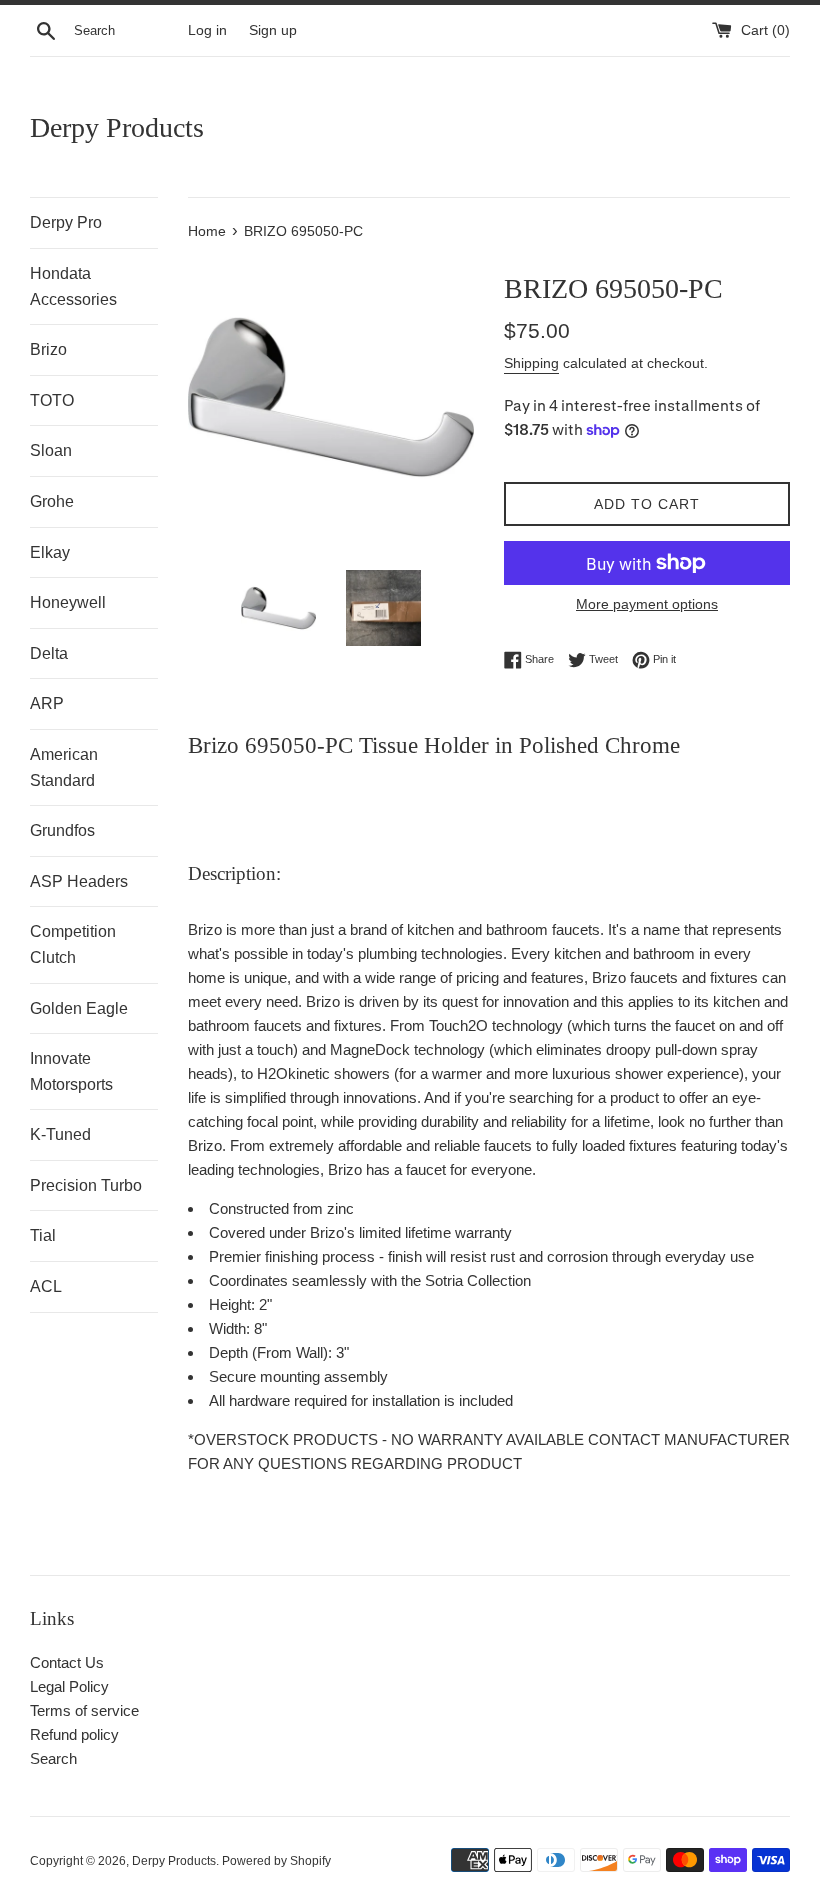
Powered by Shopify (276, 1861)
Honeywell (68, 602)
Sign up (273, 30)
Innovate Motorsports (71, 1071)
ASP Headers (79, 881)
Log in (207, 30)
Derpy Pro (66, 222)
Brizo (48, 349)
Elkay (50, 552)
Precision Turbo (86, 1185)
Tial (43, 1235)
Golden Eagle (79, 1008)
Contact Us (67, 1662)
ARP (47, 703)
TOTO (52, 400)
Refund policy (74, 1734)
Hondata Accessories (73, 286)
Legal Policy (69, 1686)
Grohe (52, 501)
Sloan (51, 450)
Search (53, 1758)
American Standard (64, 767)
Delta (49, 653)
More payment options (647, 604)
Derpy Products (117, 127)
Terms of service (84, 1710)
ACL (46, 1286)
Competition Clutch (73, 944)
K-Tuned (60, 1134)
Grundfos (62, 830)
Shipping (531, 363)
